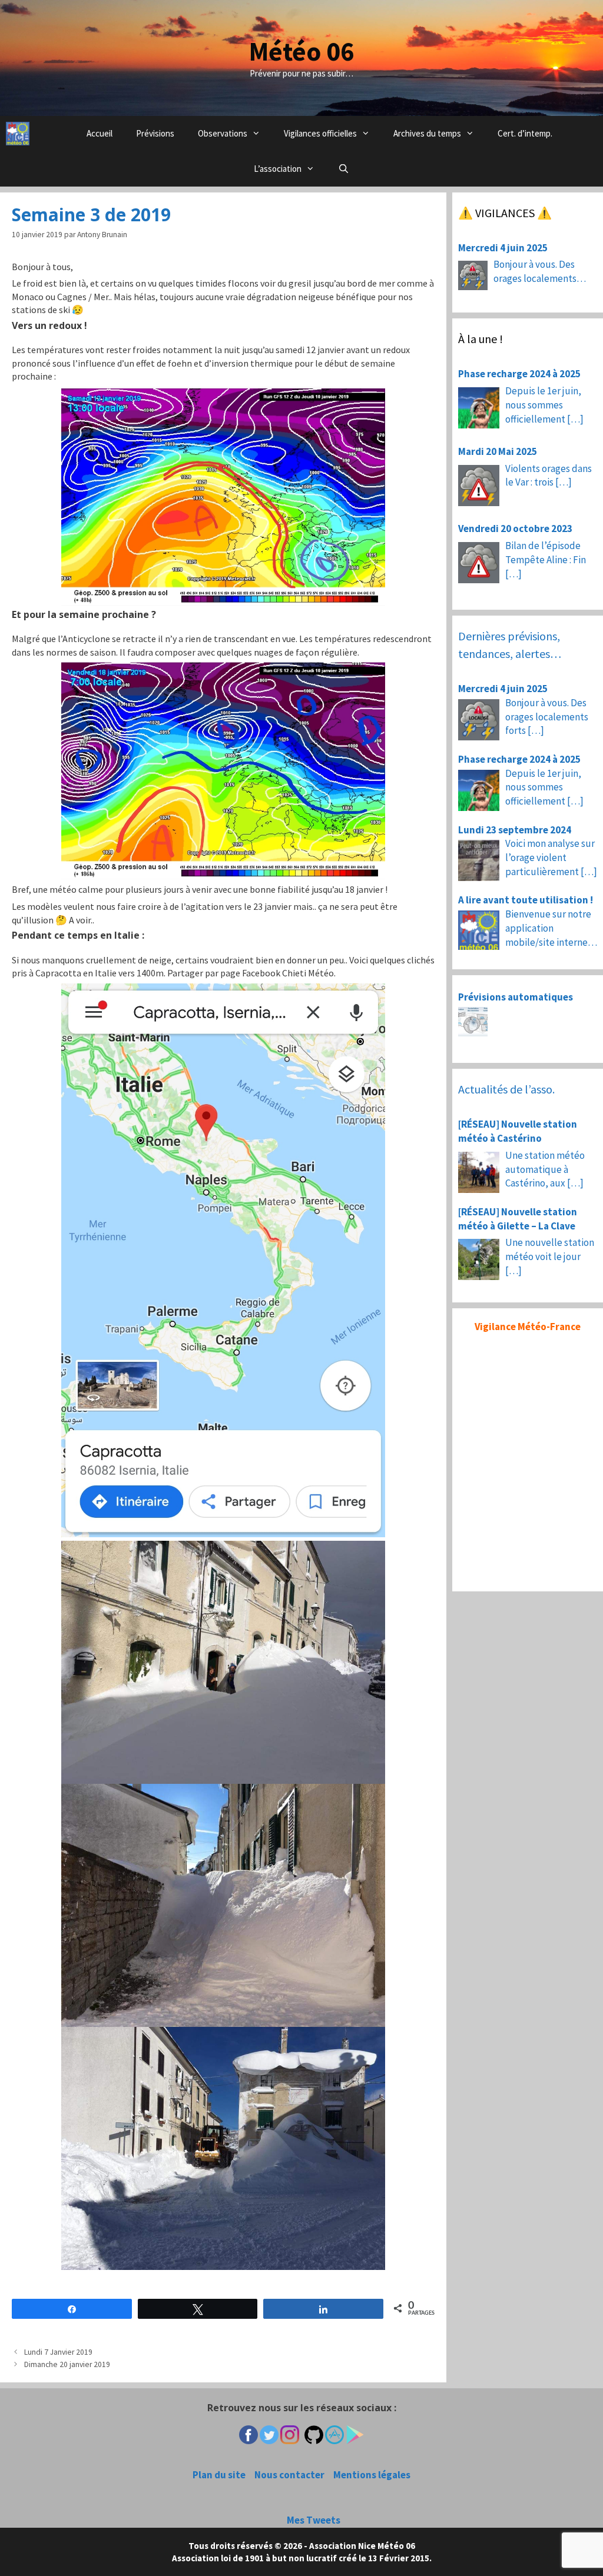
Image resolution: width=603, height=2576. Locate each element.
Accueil (100, 133)
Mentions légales (372, 2475)
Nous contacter (289, 2475)
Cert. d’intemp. (525, 133)
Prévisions (155, 133)
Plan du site (219, 2475)
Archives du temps (427, 133)
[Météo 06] (18, 134)
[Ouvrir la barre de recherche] (344, 169)
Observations (223, 133)
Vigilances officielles (320, 133)
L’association (278, 169)
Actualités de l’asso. (506, 1089)
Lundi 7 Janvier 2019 (58, 2352)
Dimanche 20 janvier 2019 (67, 2364)
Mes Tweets (314, 2520)
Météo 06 (302, 51)
